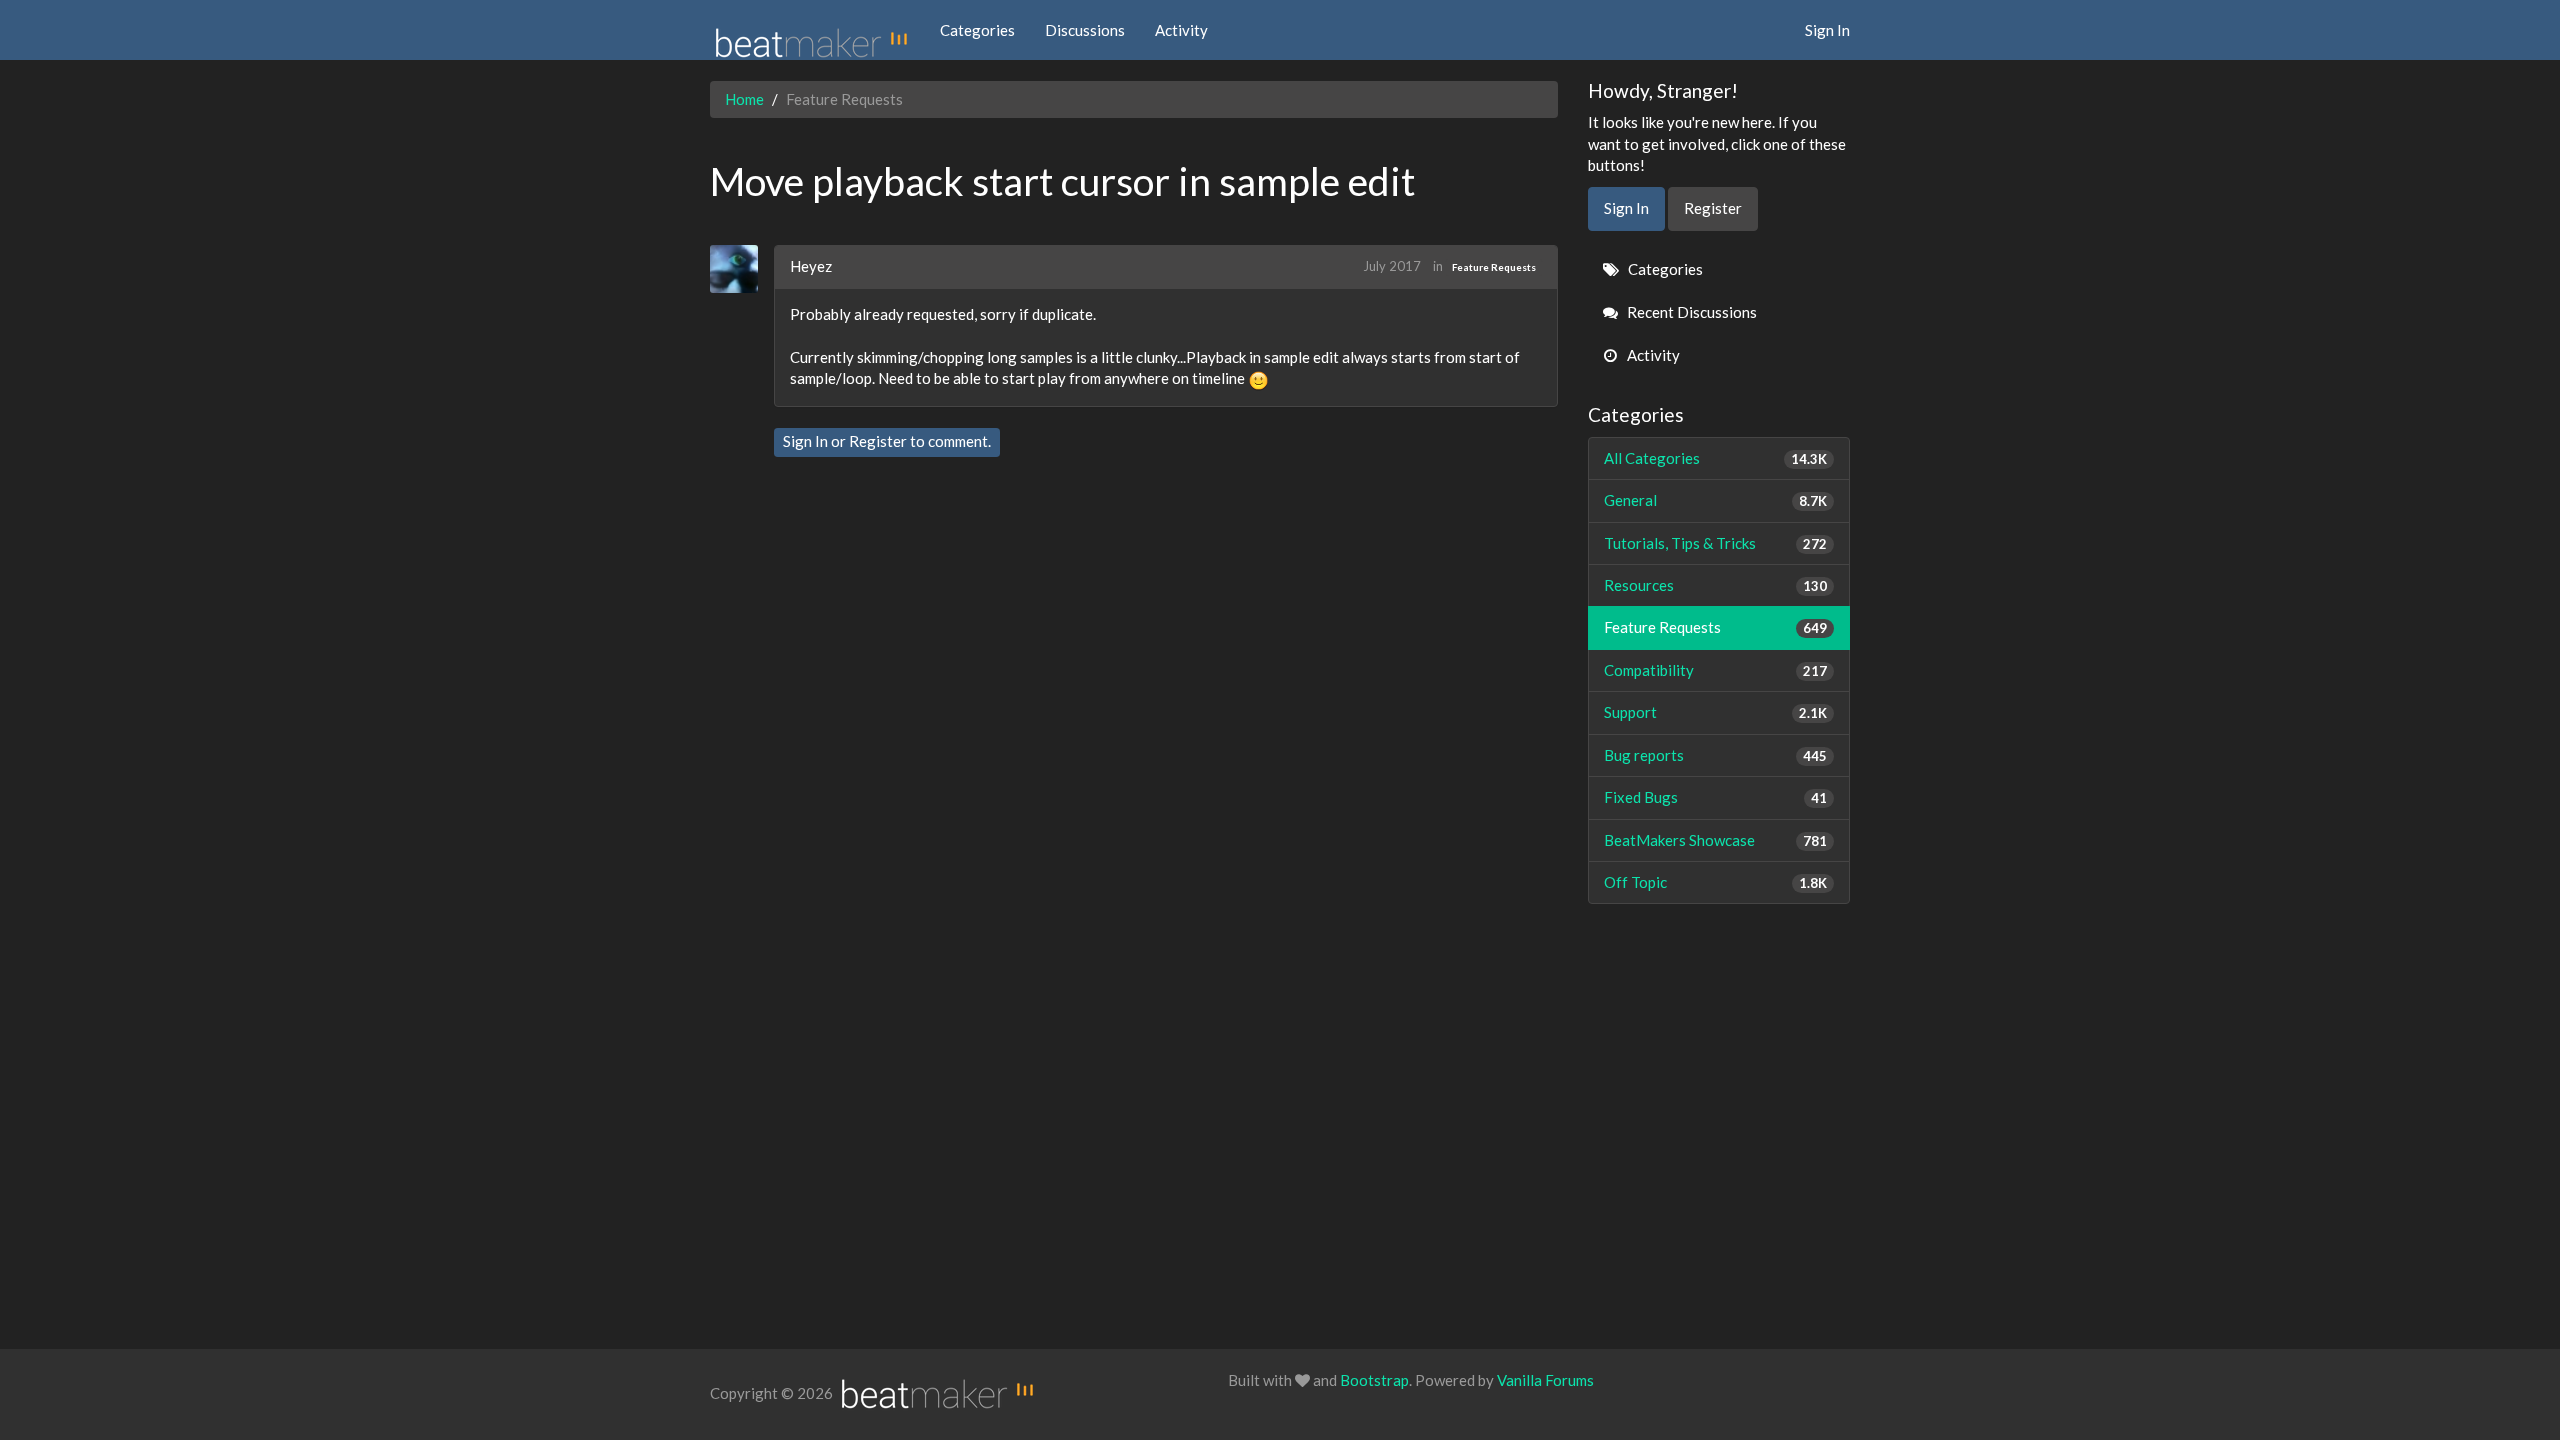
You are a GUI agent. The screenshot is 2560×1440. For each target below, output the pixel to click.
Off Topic (1716, 882)
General (1716, 500)
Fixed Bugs (1716, 797)
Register (878, 441)
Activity (1181, 30)
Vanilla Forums (1545, 1380)
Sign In (1827, 30)
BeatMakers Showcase (1716, 840)
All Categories (1716, 458)
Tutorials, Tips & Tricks (1716, 543)
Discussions (1085, 30)
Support (1716, 712)
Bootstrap (1374, 1380)
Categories (977, 30)
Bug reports (1716, 755)
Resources (1716, 585)
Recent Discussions (1690, 312)
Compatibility (1716, 670)
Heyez (811, 266)
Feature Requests (1494, 267)
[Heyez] (741, 269)
